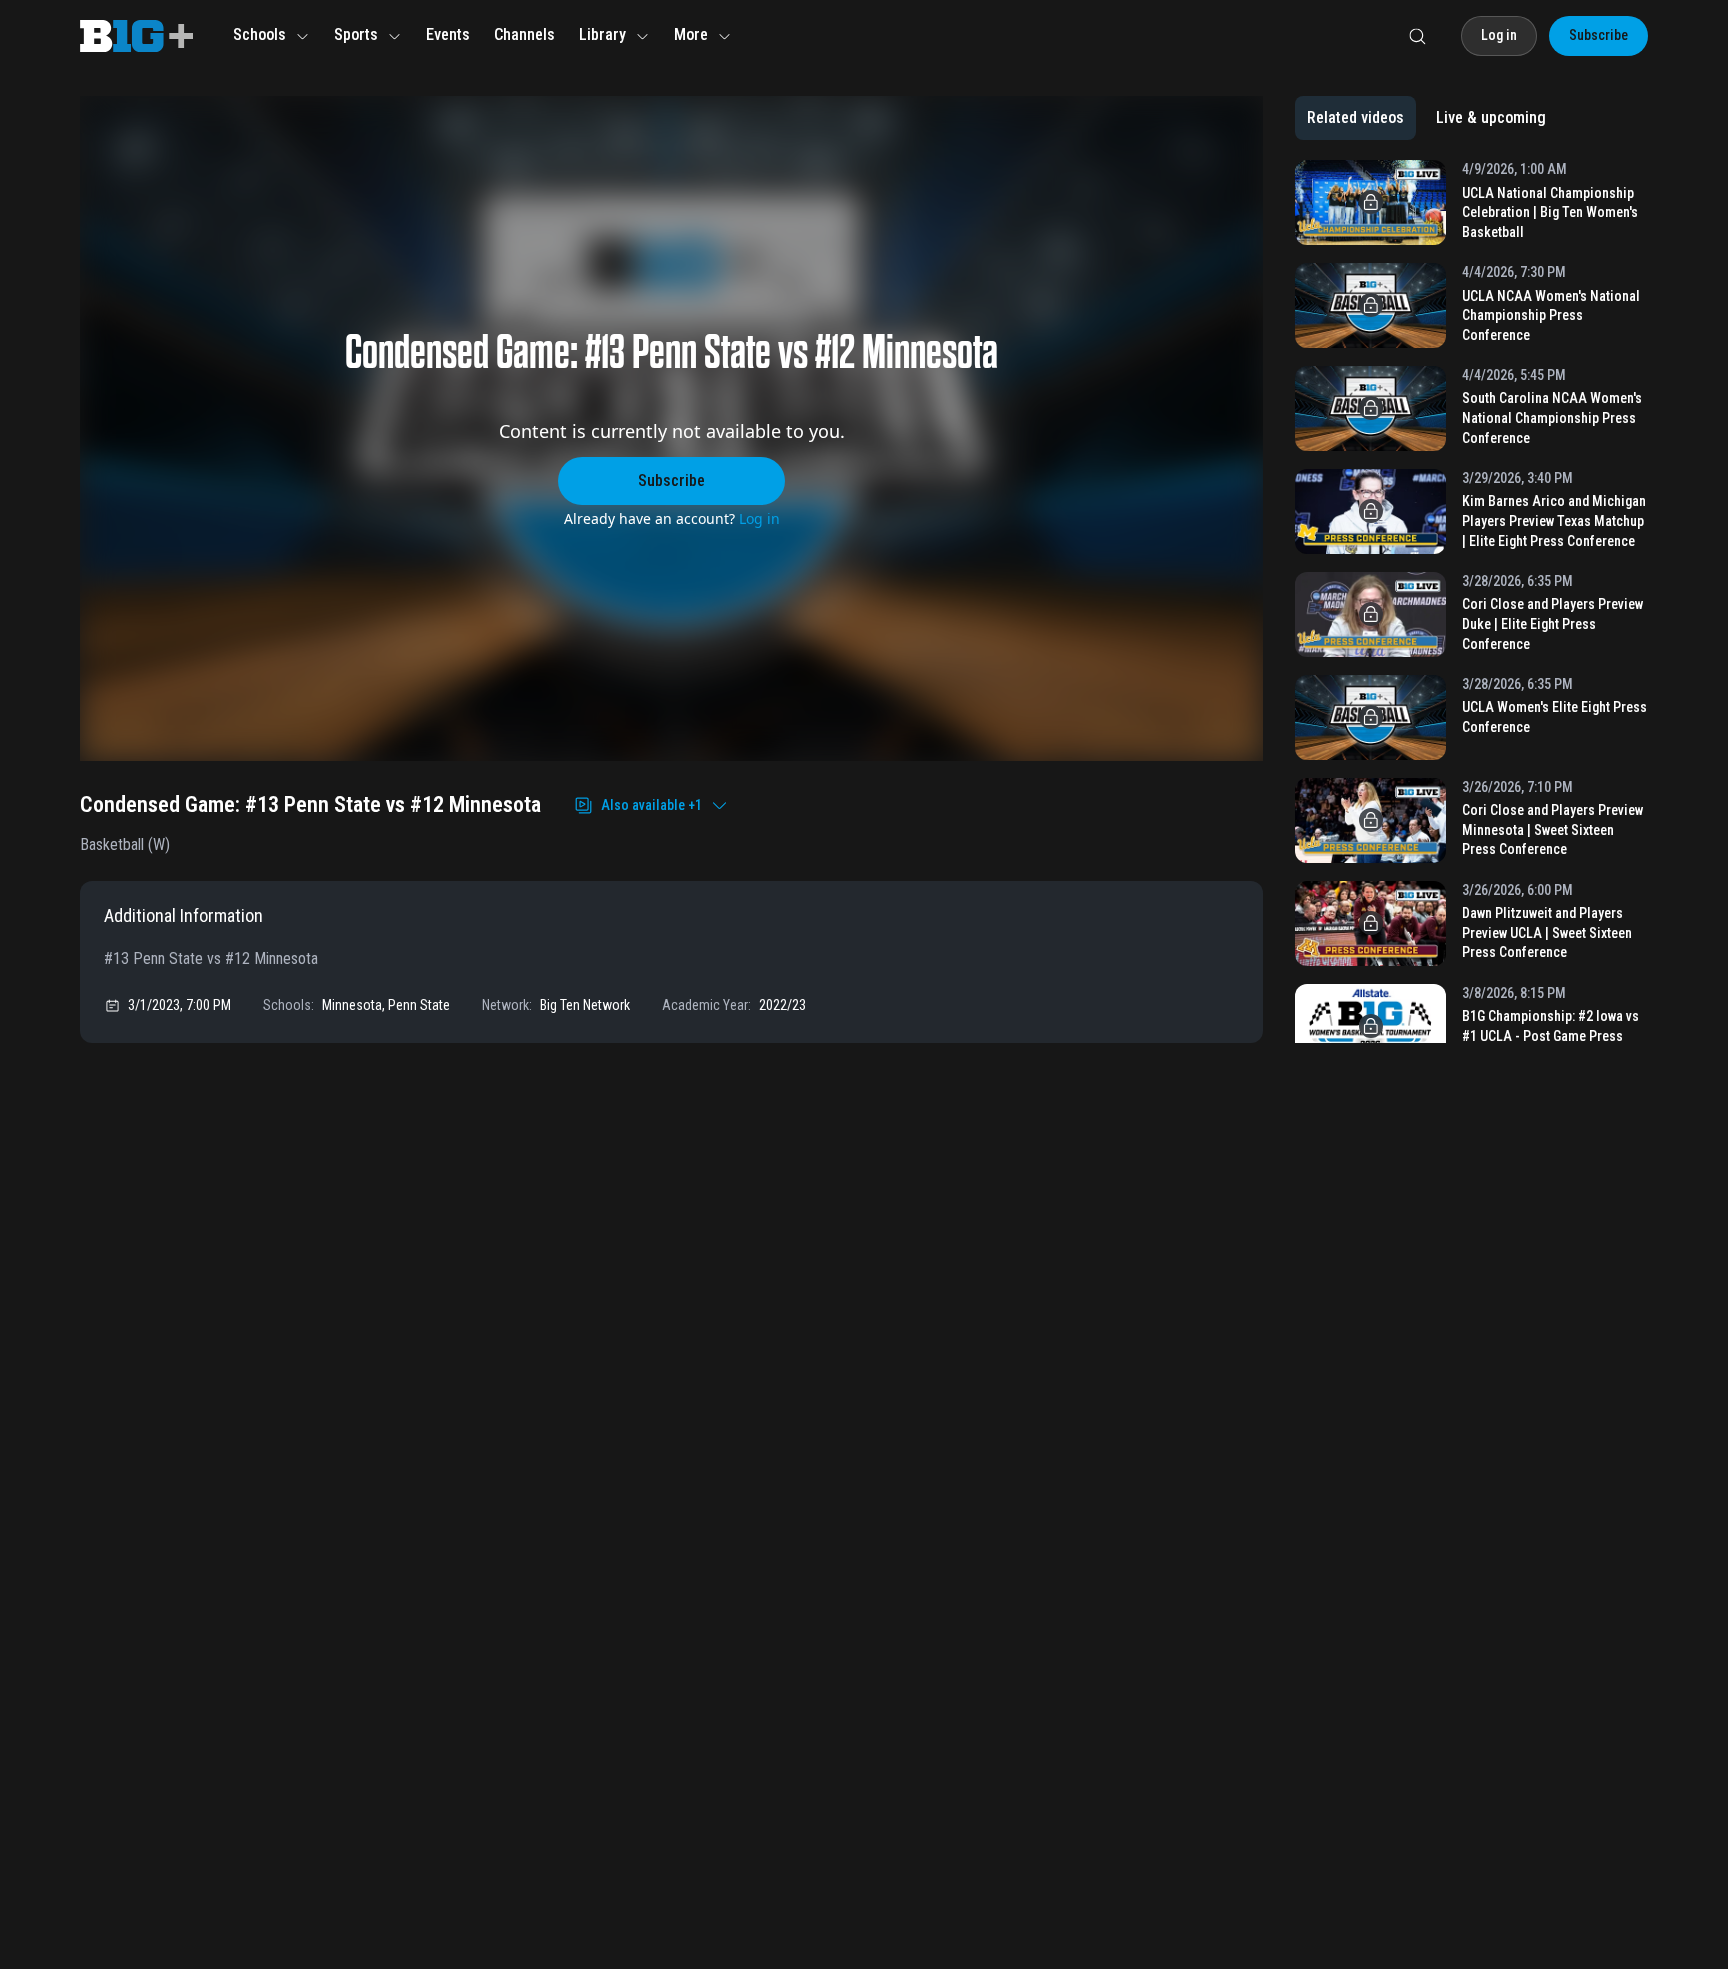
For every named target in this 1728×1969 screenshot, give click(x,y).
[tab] (1355, 118)
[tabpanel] (1471, 601)
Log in (759, 518)
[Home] (136, 36)
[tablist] (1426, 118)
